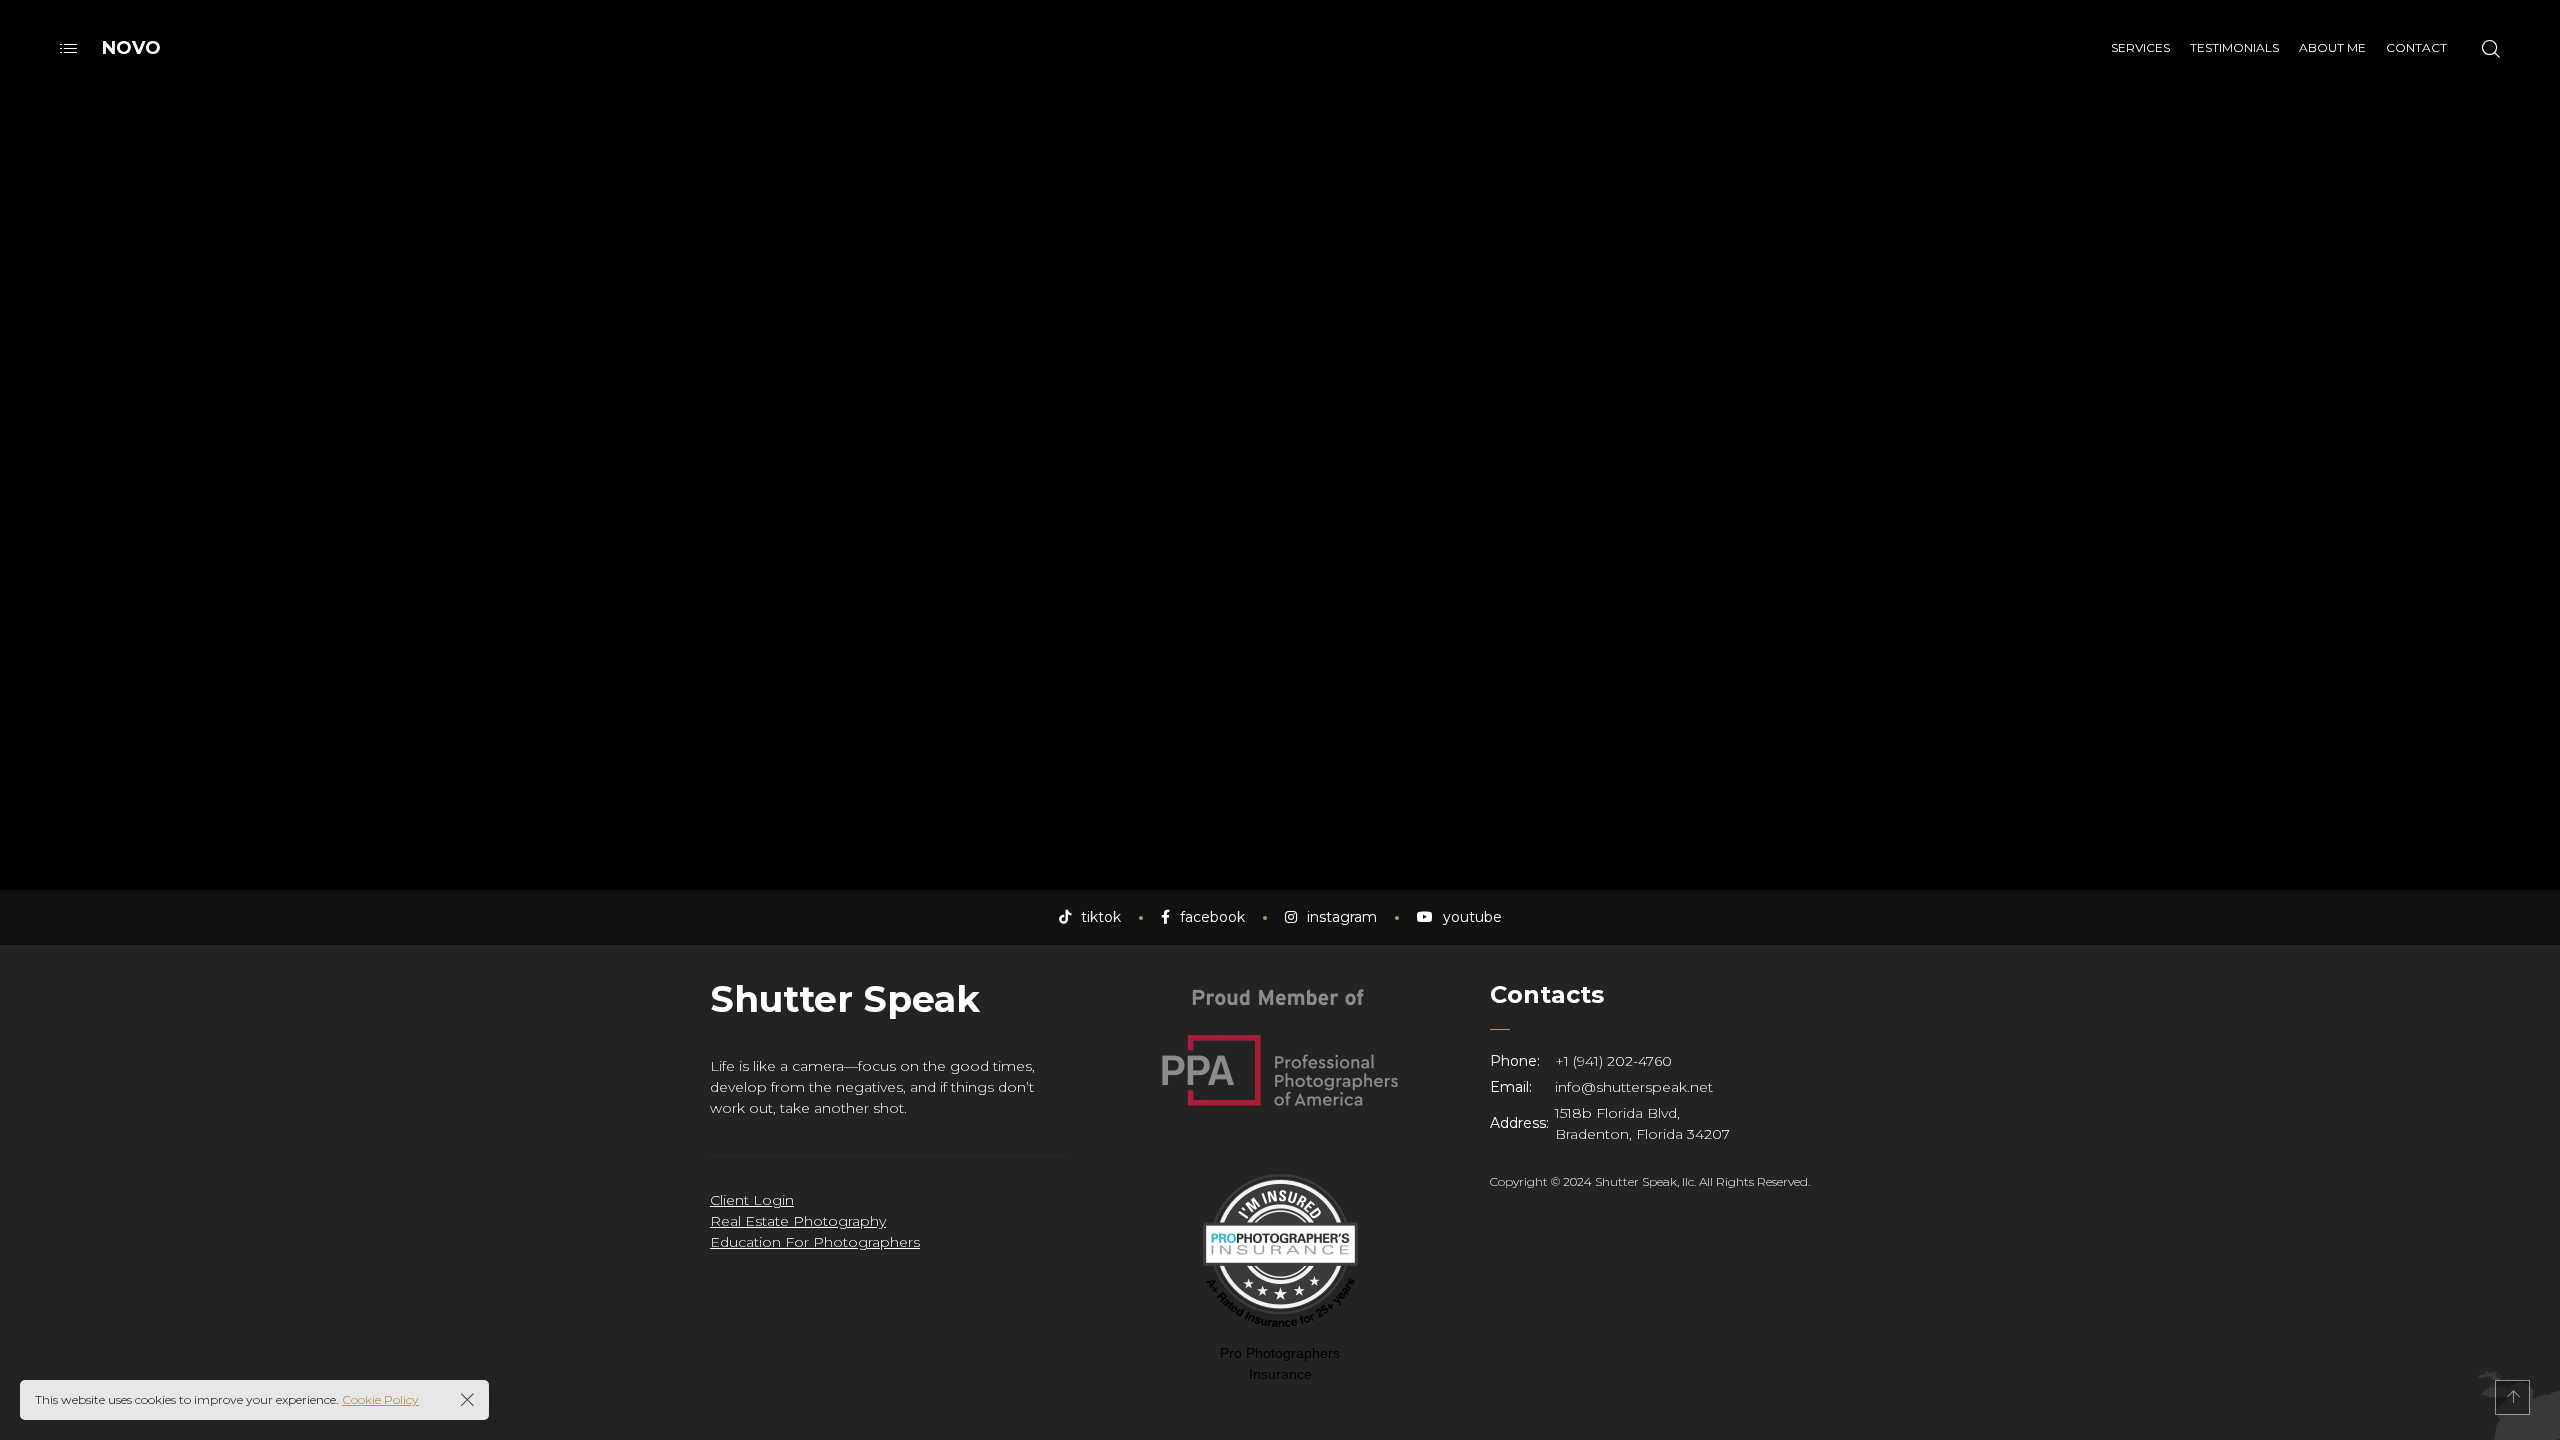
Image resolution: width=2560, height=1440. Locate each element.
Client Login (752, 1200)
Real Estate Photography (798, 1221)
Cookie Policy (380, 1399)
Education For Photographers (815, 1242)
